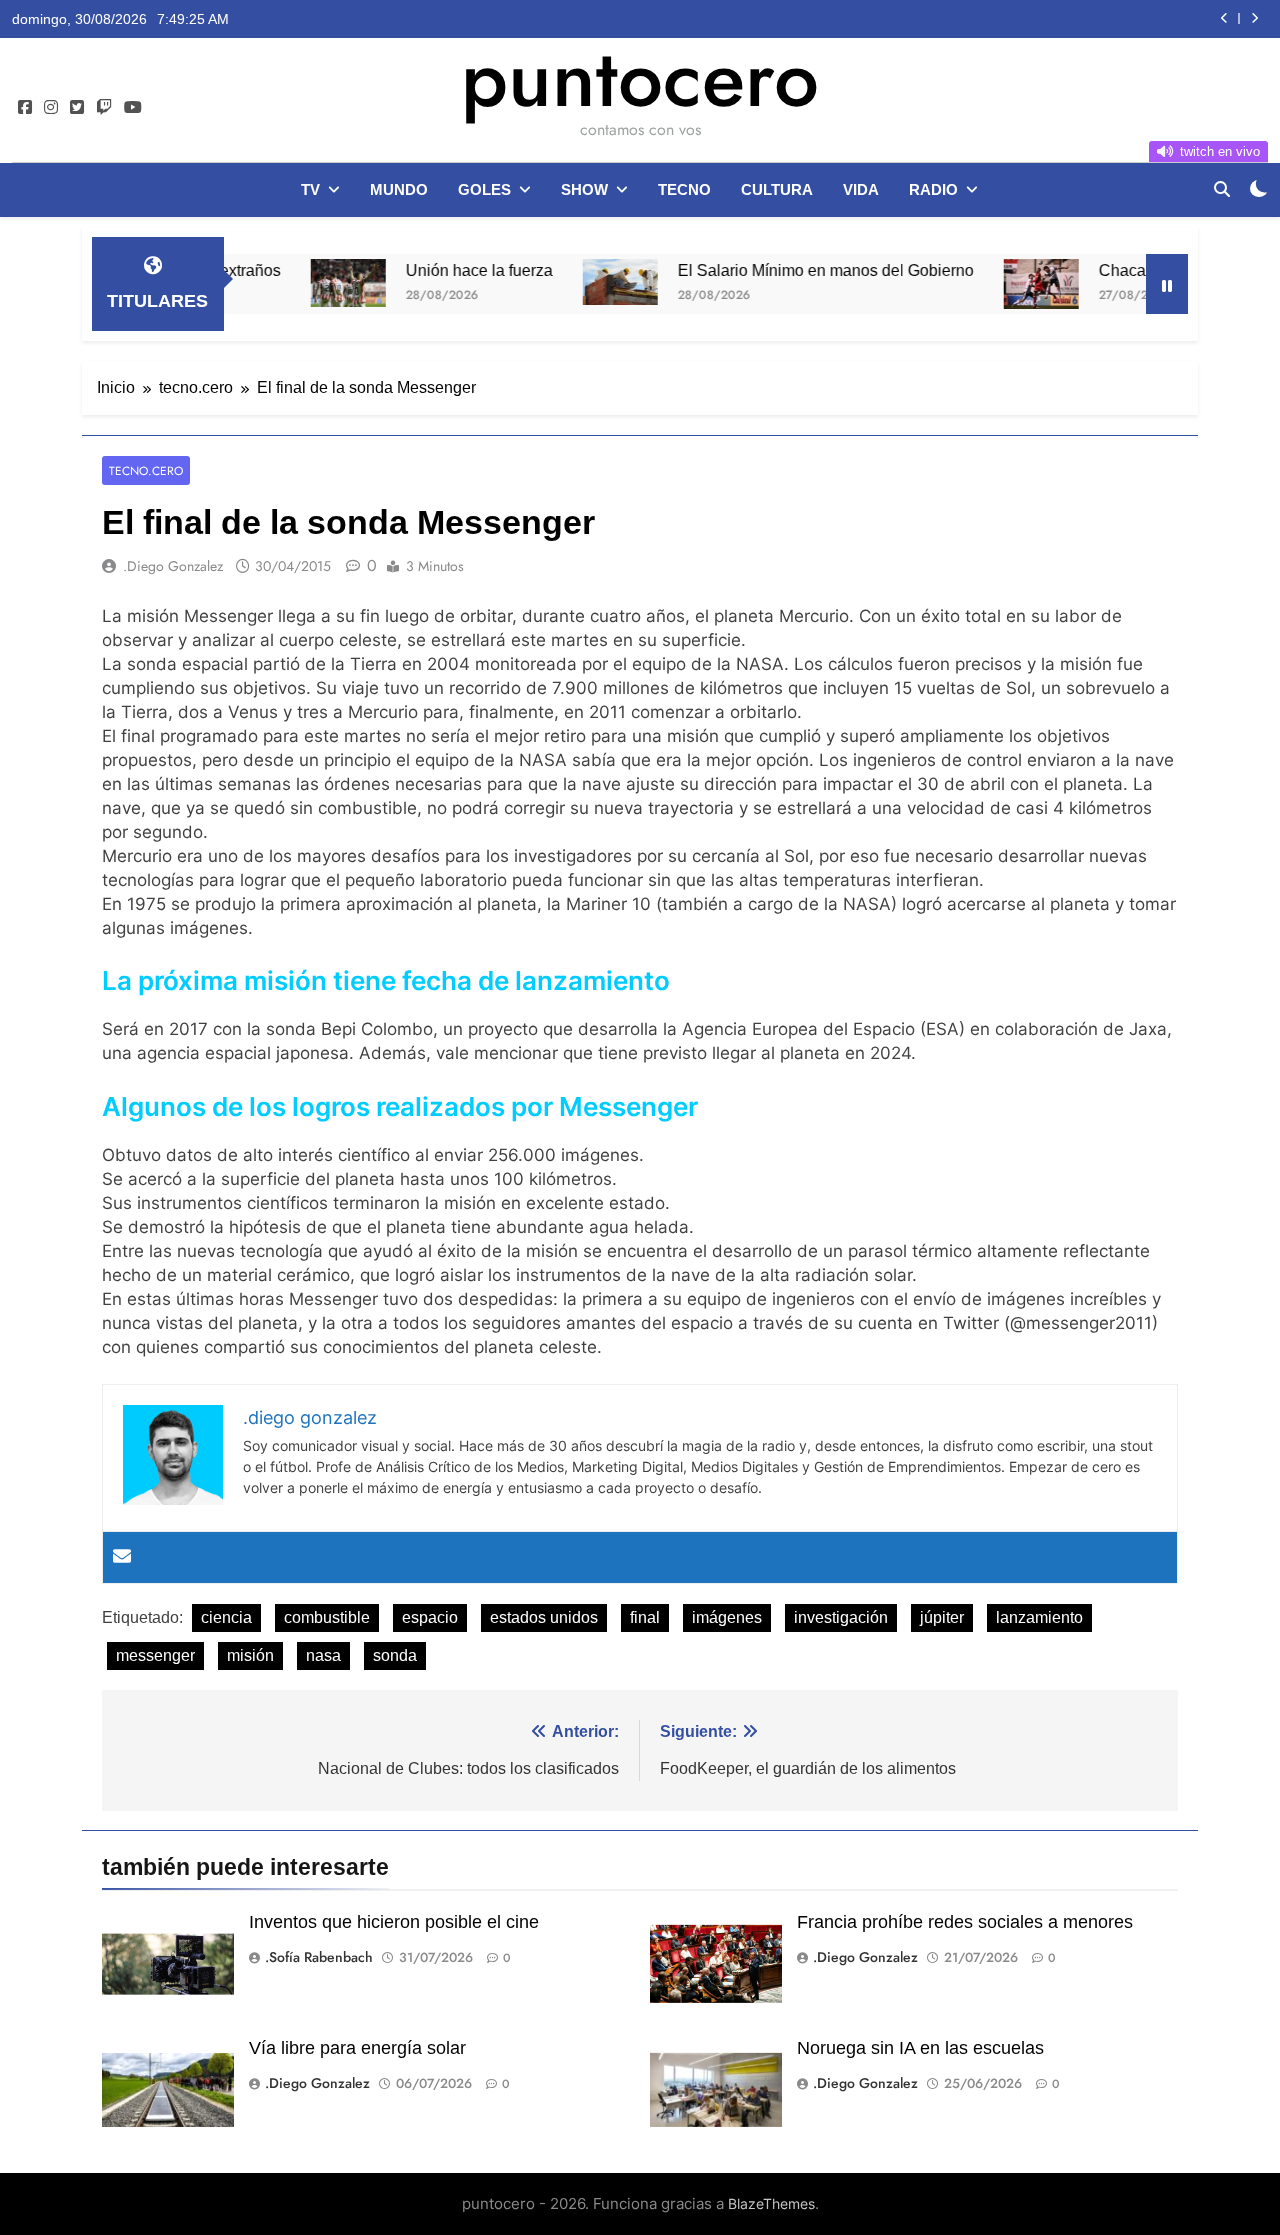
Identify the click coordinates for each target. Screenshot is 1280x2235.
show (584, 189)
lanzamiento (1039, 1617)
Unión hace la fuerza (429, 270)
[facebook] (25, 108)
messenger (155, 1655)
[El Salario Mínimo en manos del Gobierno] (570, 282)
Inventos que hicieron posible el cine (394, 1922)
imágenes (727, 1617)
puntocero (640, 78)
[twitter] (77, 108)
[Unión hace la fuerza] (298, 283)
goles (484, 189)
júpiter (942, 1617)
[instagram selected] (51, 108)
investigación (841, 1617)
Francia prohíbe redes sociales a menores (965, 1922)
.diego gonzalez (173, 566)
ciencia (226, 1617)
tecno (684, 189)
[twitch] (104, 108)
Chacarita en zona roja (1129, 270)
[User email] (122, 1557)
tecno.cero (146, 470)
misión (250, 1655)
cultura (777, 189)
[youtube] (133, 108)
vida (861, 189)
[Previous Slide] (1224, 18)
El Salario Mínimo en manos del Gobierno (776, 270)
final (645, 1617)
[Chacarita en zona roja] (991, 284)
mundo (399, 189)
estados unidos (544, 1617)
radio (933, 189)
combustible (327, 1617)
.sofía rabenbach (319, 1957)
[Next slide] (1254, 18)
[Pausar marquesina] (1167, 284)
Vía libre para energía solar (357, 2048)
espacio (430, 1617)
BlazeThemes (771, 2203)
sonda (395, 1655)
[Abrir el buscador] (1222, 189)
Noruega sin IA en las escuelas (920, 2048)
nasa (323, 1655)
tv (310, 189)
